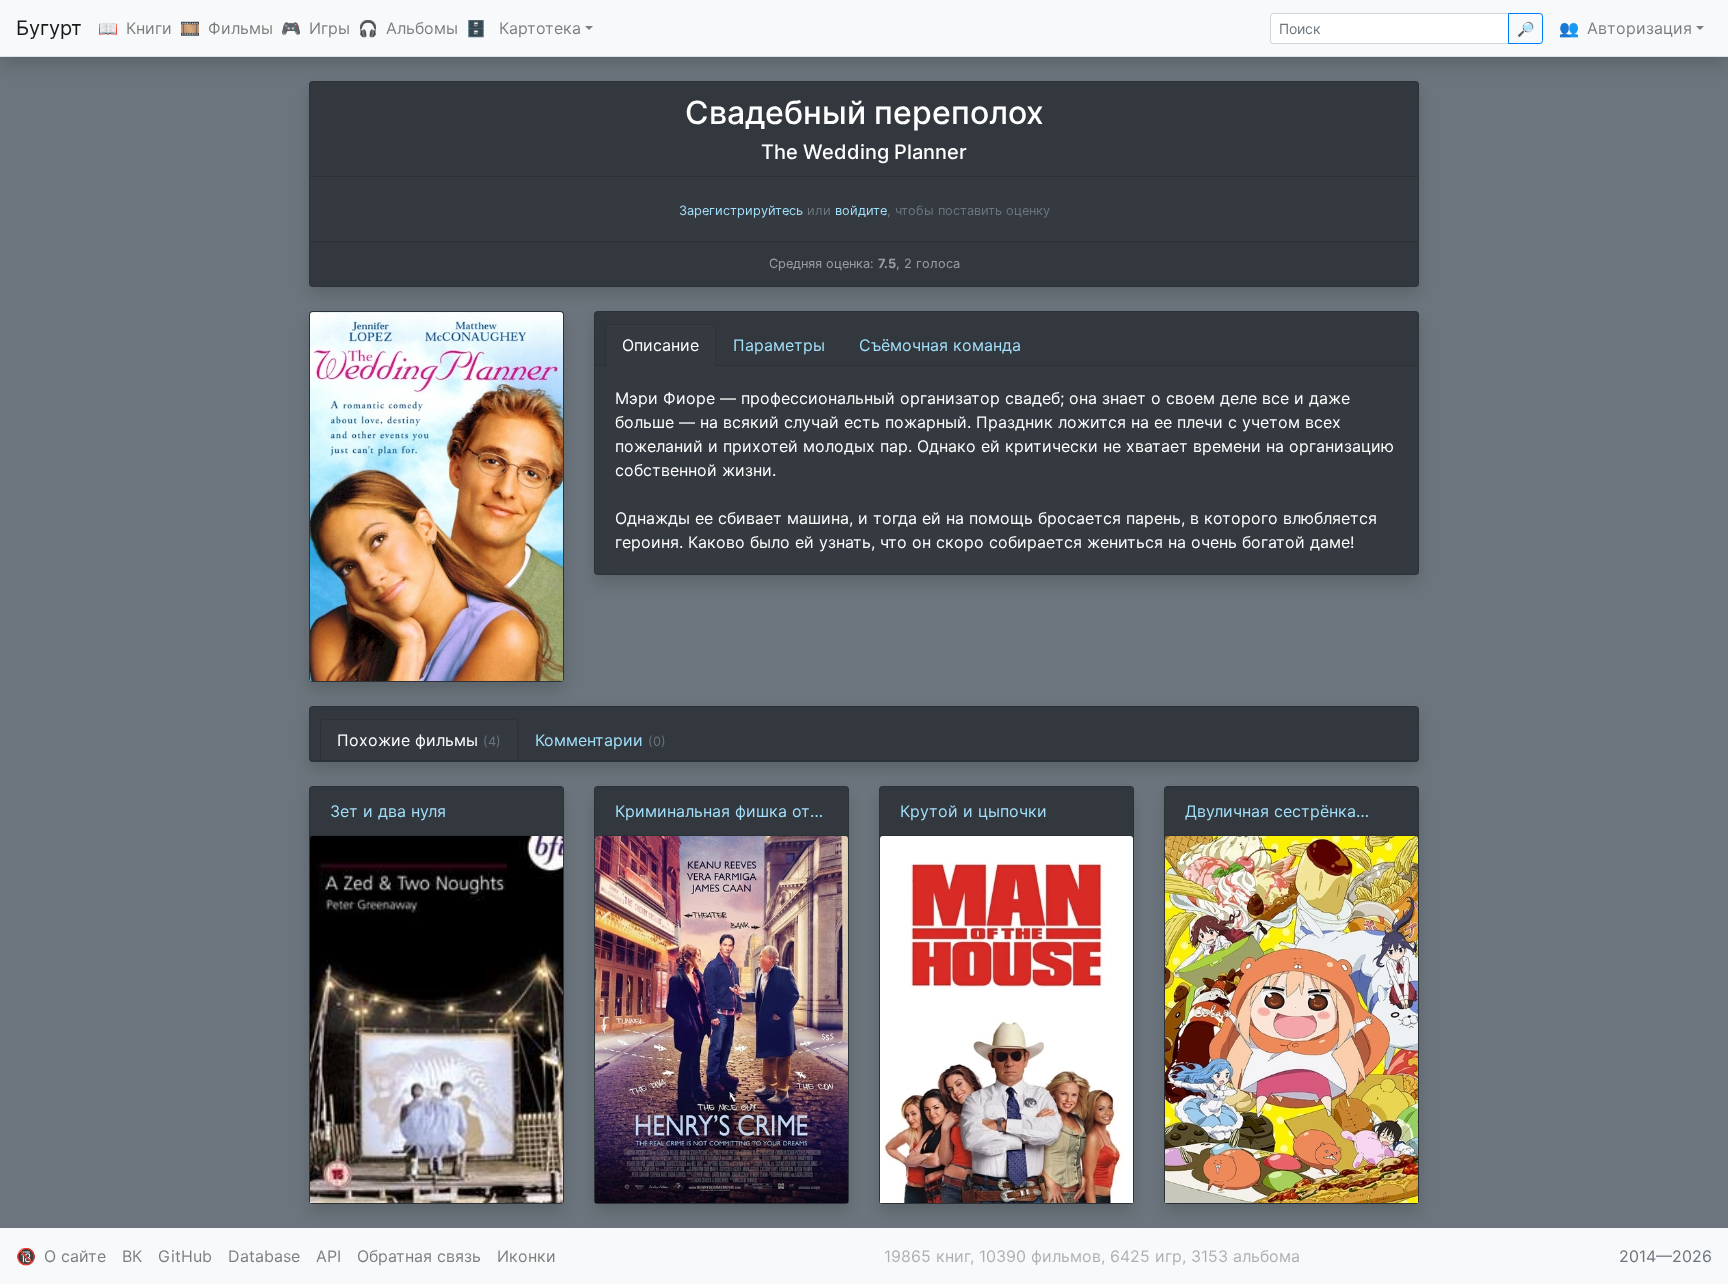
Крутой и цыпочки (973, 811)
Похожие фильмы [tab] (419, 740)
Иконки (526, 1256)
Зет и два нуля (388, 811)
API (328, 1256)
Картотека (540, 28)
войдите (861, 210)
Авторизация (1639, 28)
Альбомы (422, 28)
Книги (149, 28)
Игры (329, 28)
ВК (132, 1256)
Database (264, 1256)
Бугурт (49, 28)
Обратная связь (419, 1256)
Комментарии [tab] (600, 740)
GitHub (185, 1256)
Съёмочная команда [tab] (940, 345)
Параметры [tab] (779, 345)
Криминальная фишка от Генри (712, 812)
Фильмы (240, 28)
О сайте (75, 1256)
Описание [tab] (660, 345)
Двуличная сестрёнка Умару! (1270, 812)
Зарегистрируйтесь (741, 210)
